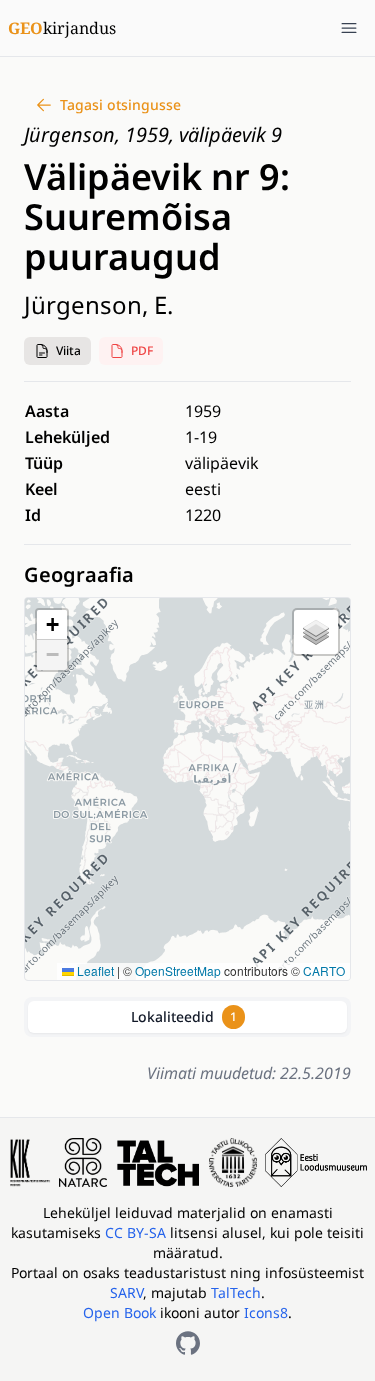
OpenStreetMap (178, 970)
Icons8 (266, 1312)
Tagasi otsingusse (120, 104)
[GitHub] (188, 1343)
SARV (126, 1292)
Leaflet (94, 970)
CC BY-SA (137, 1232)
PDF (142, 350)
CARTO (324, 970)
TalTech (236, 1292)
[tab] (187, 1017)
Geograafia (79, 574)
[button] (57, 351)
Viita (68, 350)
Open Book (119, 1312)
